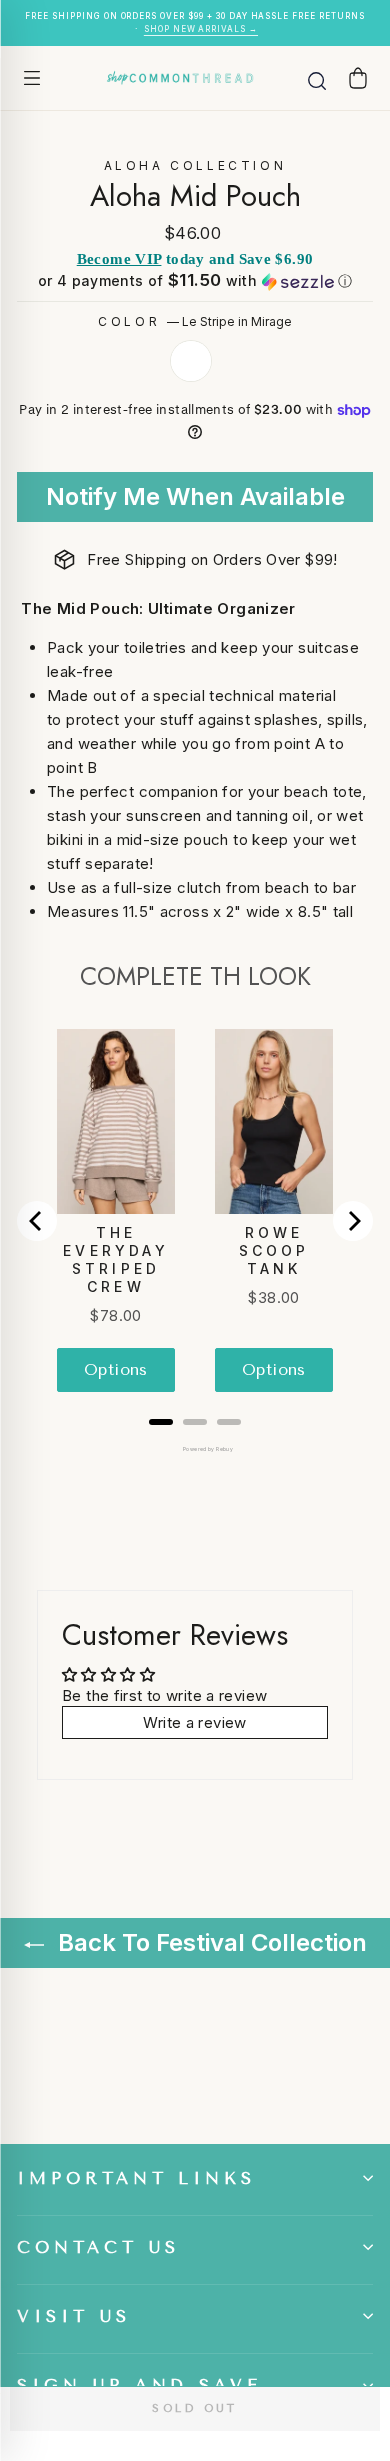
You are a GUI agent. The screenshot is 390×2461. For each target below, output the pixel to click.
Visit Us (74, 2316)
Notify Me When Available (195, 496)
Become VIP (119, 259)
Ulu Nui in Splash (191, 361)
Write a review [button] (194, 1722)
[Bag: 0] (358, 77)
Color (195, 321)
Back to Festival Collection (209, 1942)
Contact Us (98, 2247)
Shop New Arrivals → (201, 29)
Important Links (136, 2178)
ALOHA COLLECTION (195, 165)
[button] (195, 281)
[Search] (317, 78)
